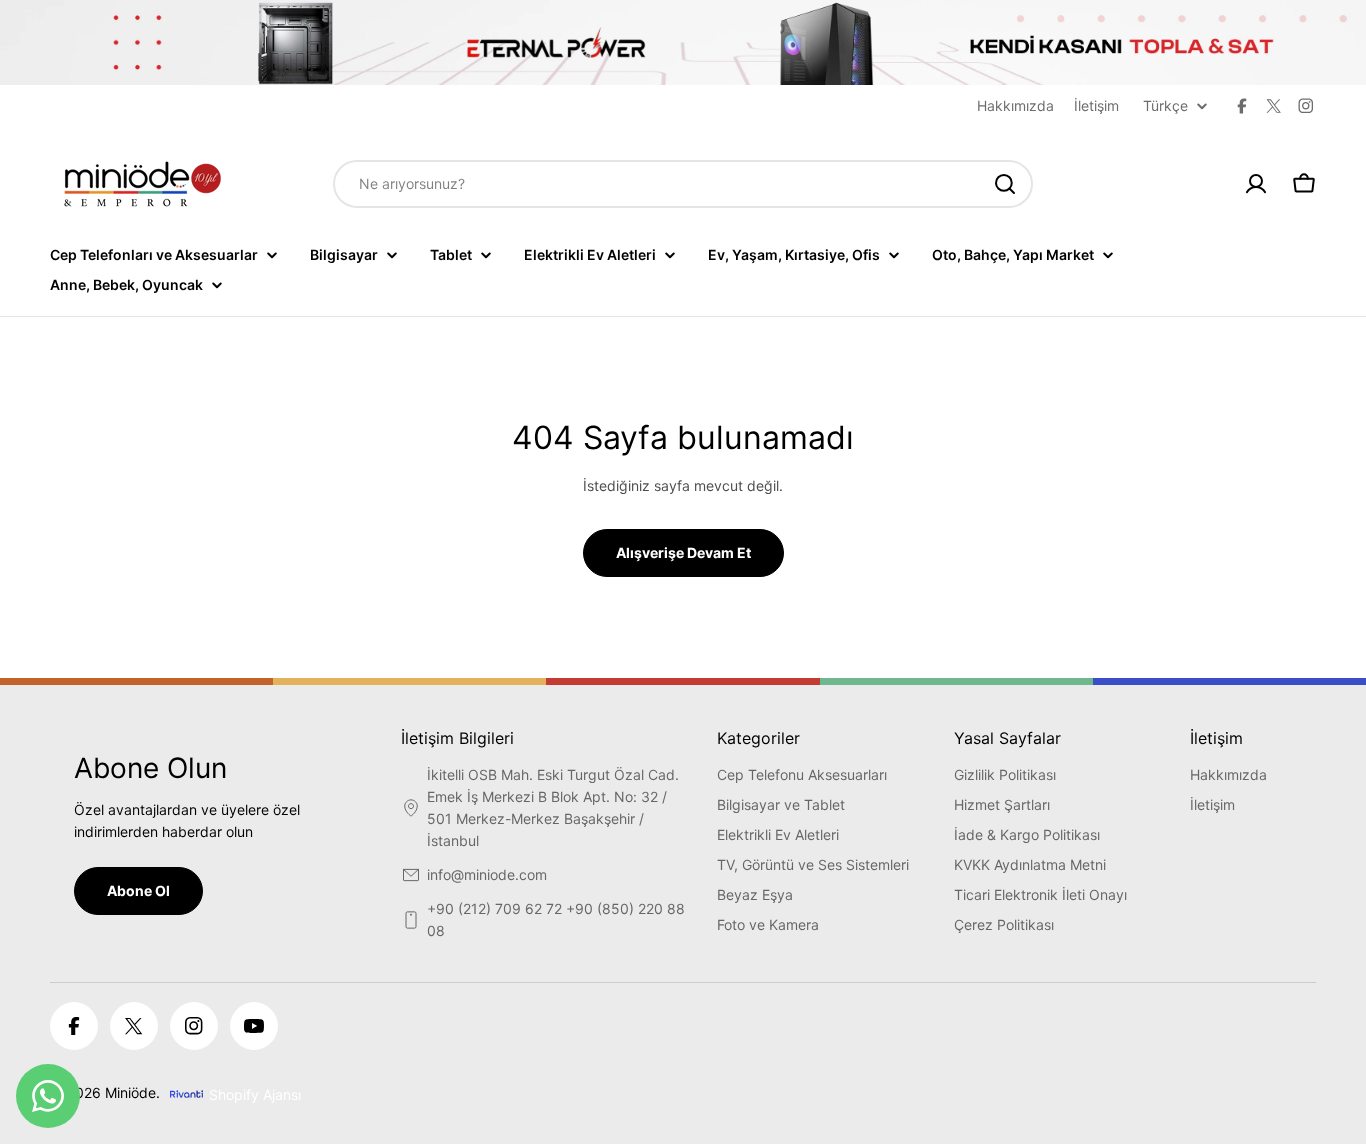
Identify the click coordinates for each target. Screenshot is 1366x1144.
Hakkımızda (1015, 105)
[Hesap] (1256, 184)
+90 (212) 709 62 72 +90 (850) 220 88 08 (556, 919)
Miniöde (130, 1092)
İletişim (1096, 105)
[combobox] (683, 184)
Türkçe (1165, 106)
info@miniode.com (487, 874)
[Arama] (1005, 184)
